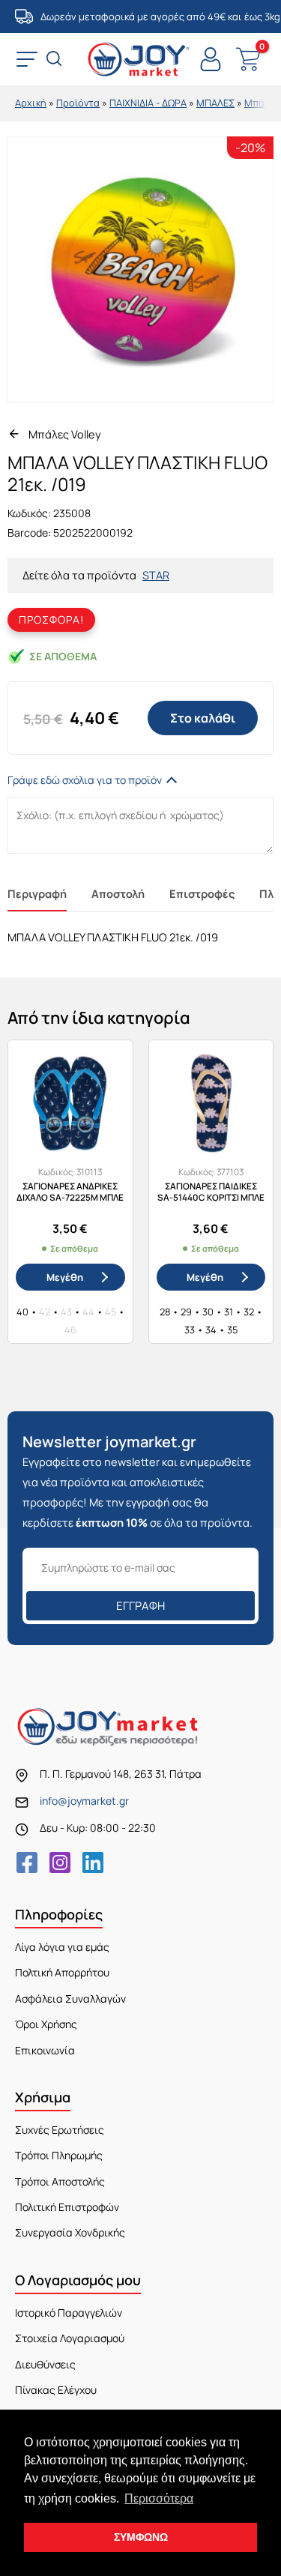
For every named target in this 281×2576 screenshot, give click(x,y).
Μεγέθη (65, 1277)
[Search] (55, 60)
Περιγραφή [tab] (37, 893)
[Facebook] (27, 1862)
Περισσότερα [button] (159, 2498)
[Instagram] (60, 1862)
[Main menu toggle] (27, 59)
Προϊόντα (78, 103)
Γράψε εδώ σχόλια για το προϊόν (85, 780)
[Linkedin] (93, 1862)
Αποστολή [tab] (118, 893)
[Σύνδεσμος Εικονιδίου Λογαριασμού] (211, 59)
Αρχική (31, 103)
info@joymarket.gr (84, 1801)
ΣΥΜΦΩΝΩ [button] (141, 2537)
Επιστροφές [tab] (202, 893)
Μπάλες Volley (65, 434)
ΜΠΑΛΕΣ (215, 103)
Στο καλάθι (203, 718)
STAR (156, 575)
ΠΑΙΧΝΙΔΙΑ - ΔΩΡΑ (148, 103)
